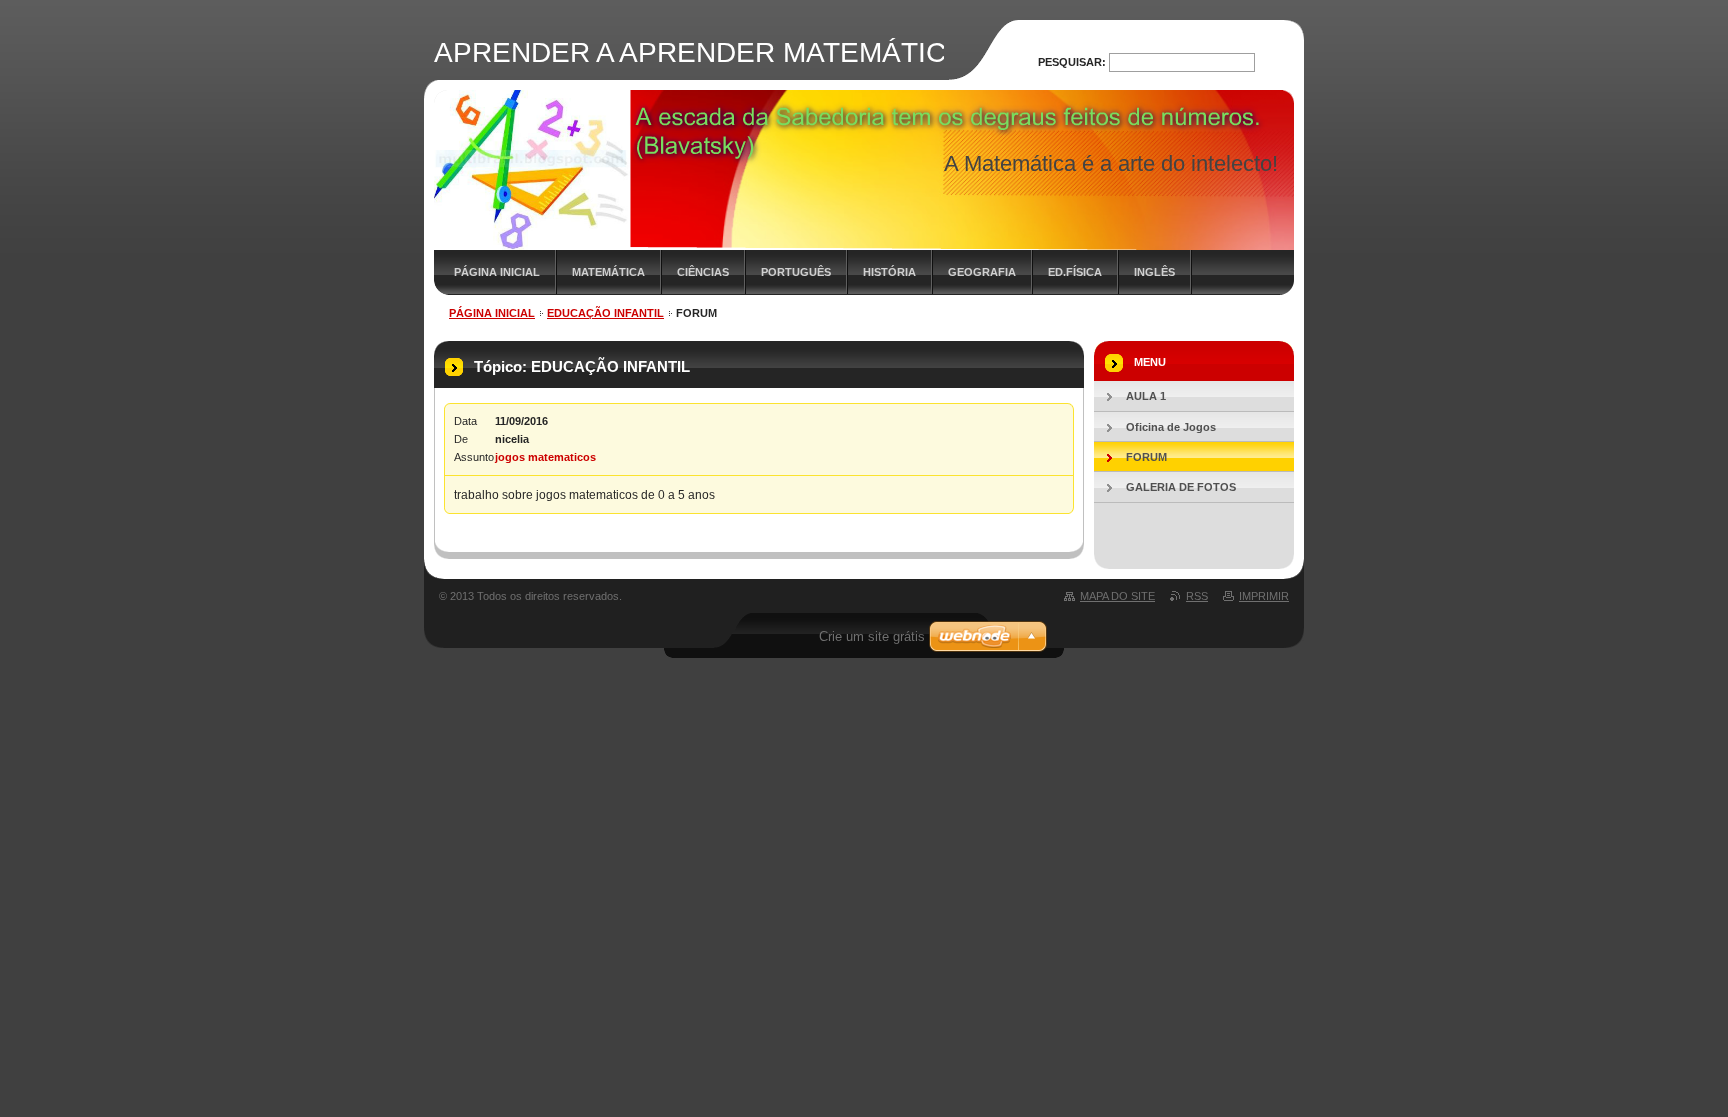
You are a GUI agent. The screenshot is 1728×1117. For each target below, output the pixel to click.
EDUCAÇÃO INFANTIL (605, 313)
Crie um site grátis (872, 636)
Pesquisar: (1072, 62)
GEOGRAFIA (982, 272)
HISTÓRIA (889, 272)
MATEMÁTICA (608, 272)
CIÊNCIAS (703, 272)
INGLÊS (1154, 272)
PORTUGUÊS (796, 272)
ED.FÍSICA (1075, 272)
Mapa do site (1117, 596)
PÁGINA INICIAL (497, 272)
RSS (1197, 596)
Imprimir (1264, 596)
